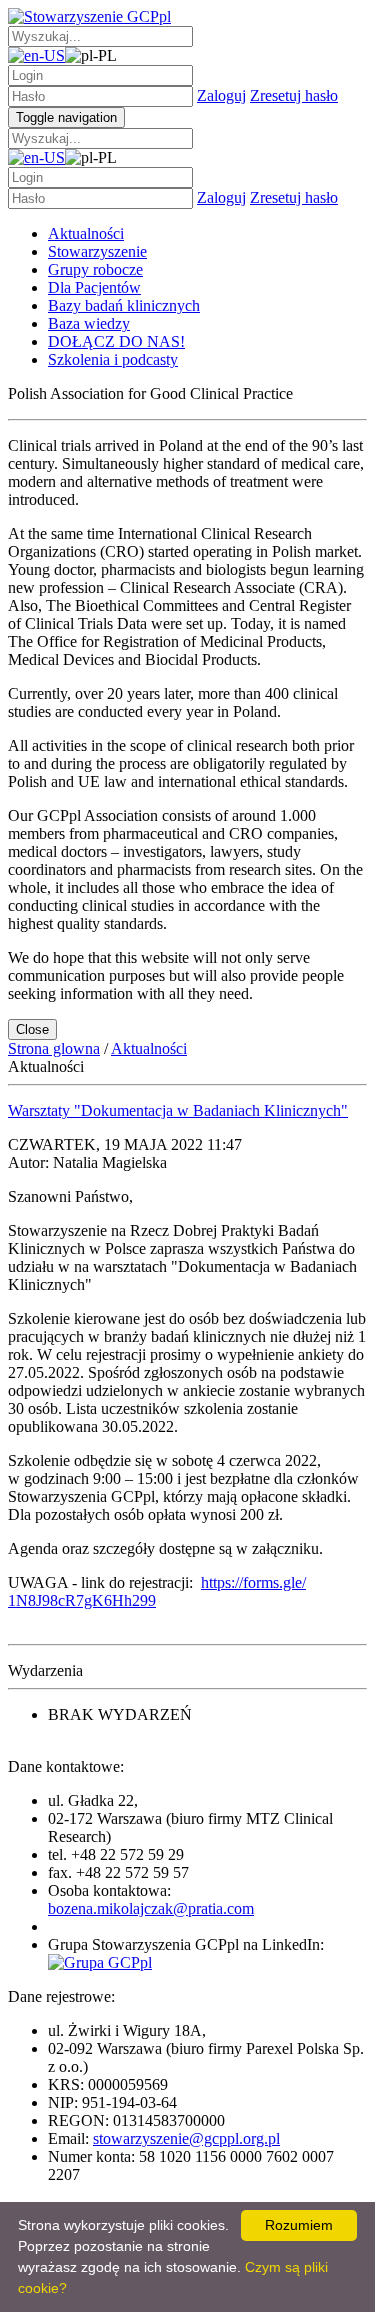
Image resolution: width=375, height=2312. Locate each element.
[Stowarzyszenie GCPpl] (89, 16)
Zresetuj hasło (294, 95)
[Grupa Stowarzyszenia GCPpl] (100, 1962)
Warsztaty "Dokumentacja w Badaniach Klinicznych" (178, 1110)
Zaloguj (221, 95)
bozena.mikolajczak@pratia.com (151, 1908)
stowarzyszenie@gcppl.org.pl (186, 2138)
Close (32, 1029)
